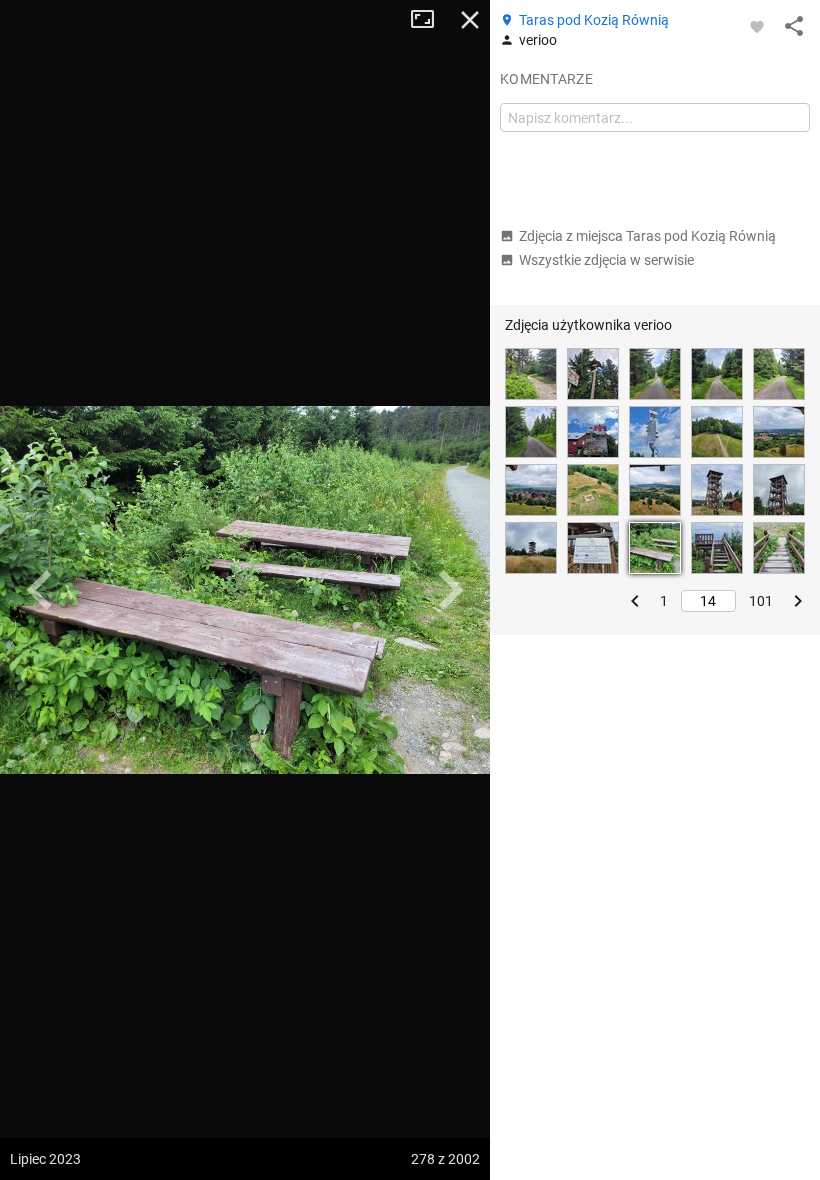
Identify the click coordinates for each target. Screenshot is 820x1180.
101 (761, 601)
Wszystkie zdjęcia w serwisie (606, 260)
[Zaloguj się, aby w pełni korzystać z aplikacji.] (757, 26)
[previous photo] (40, 590)
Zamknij (470, 20)
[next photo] (450, 590)
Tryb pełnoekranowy (430, 20)
